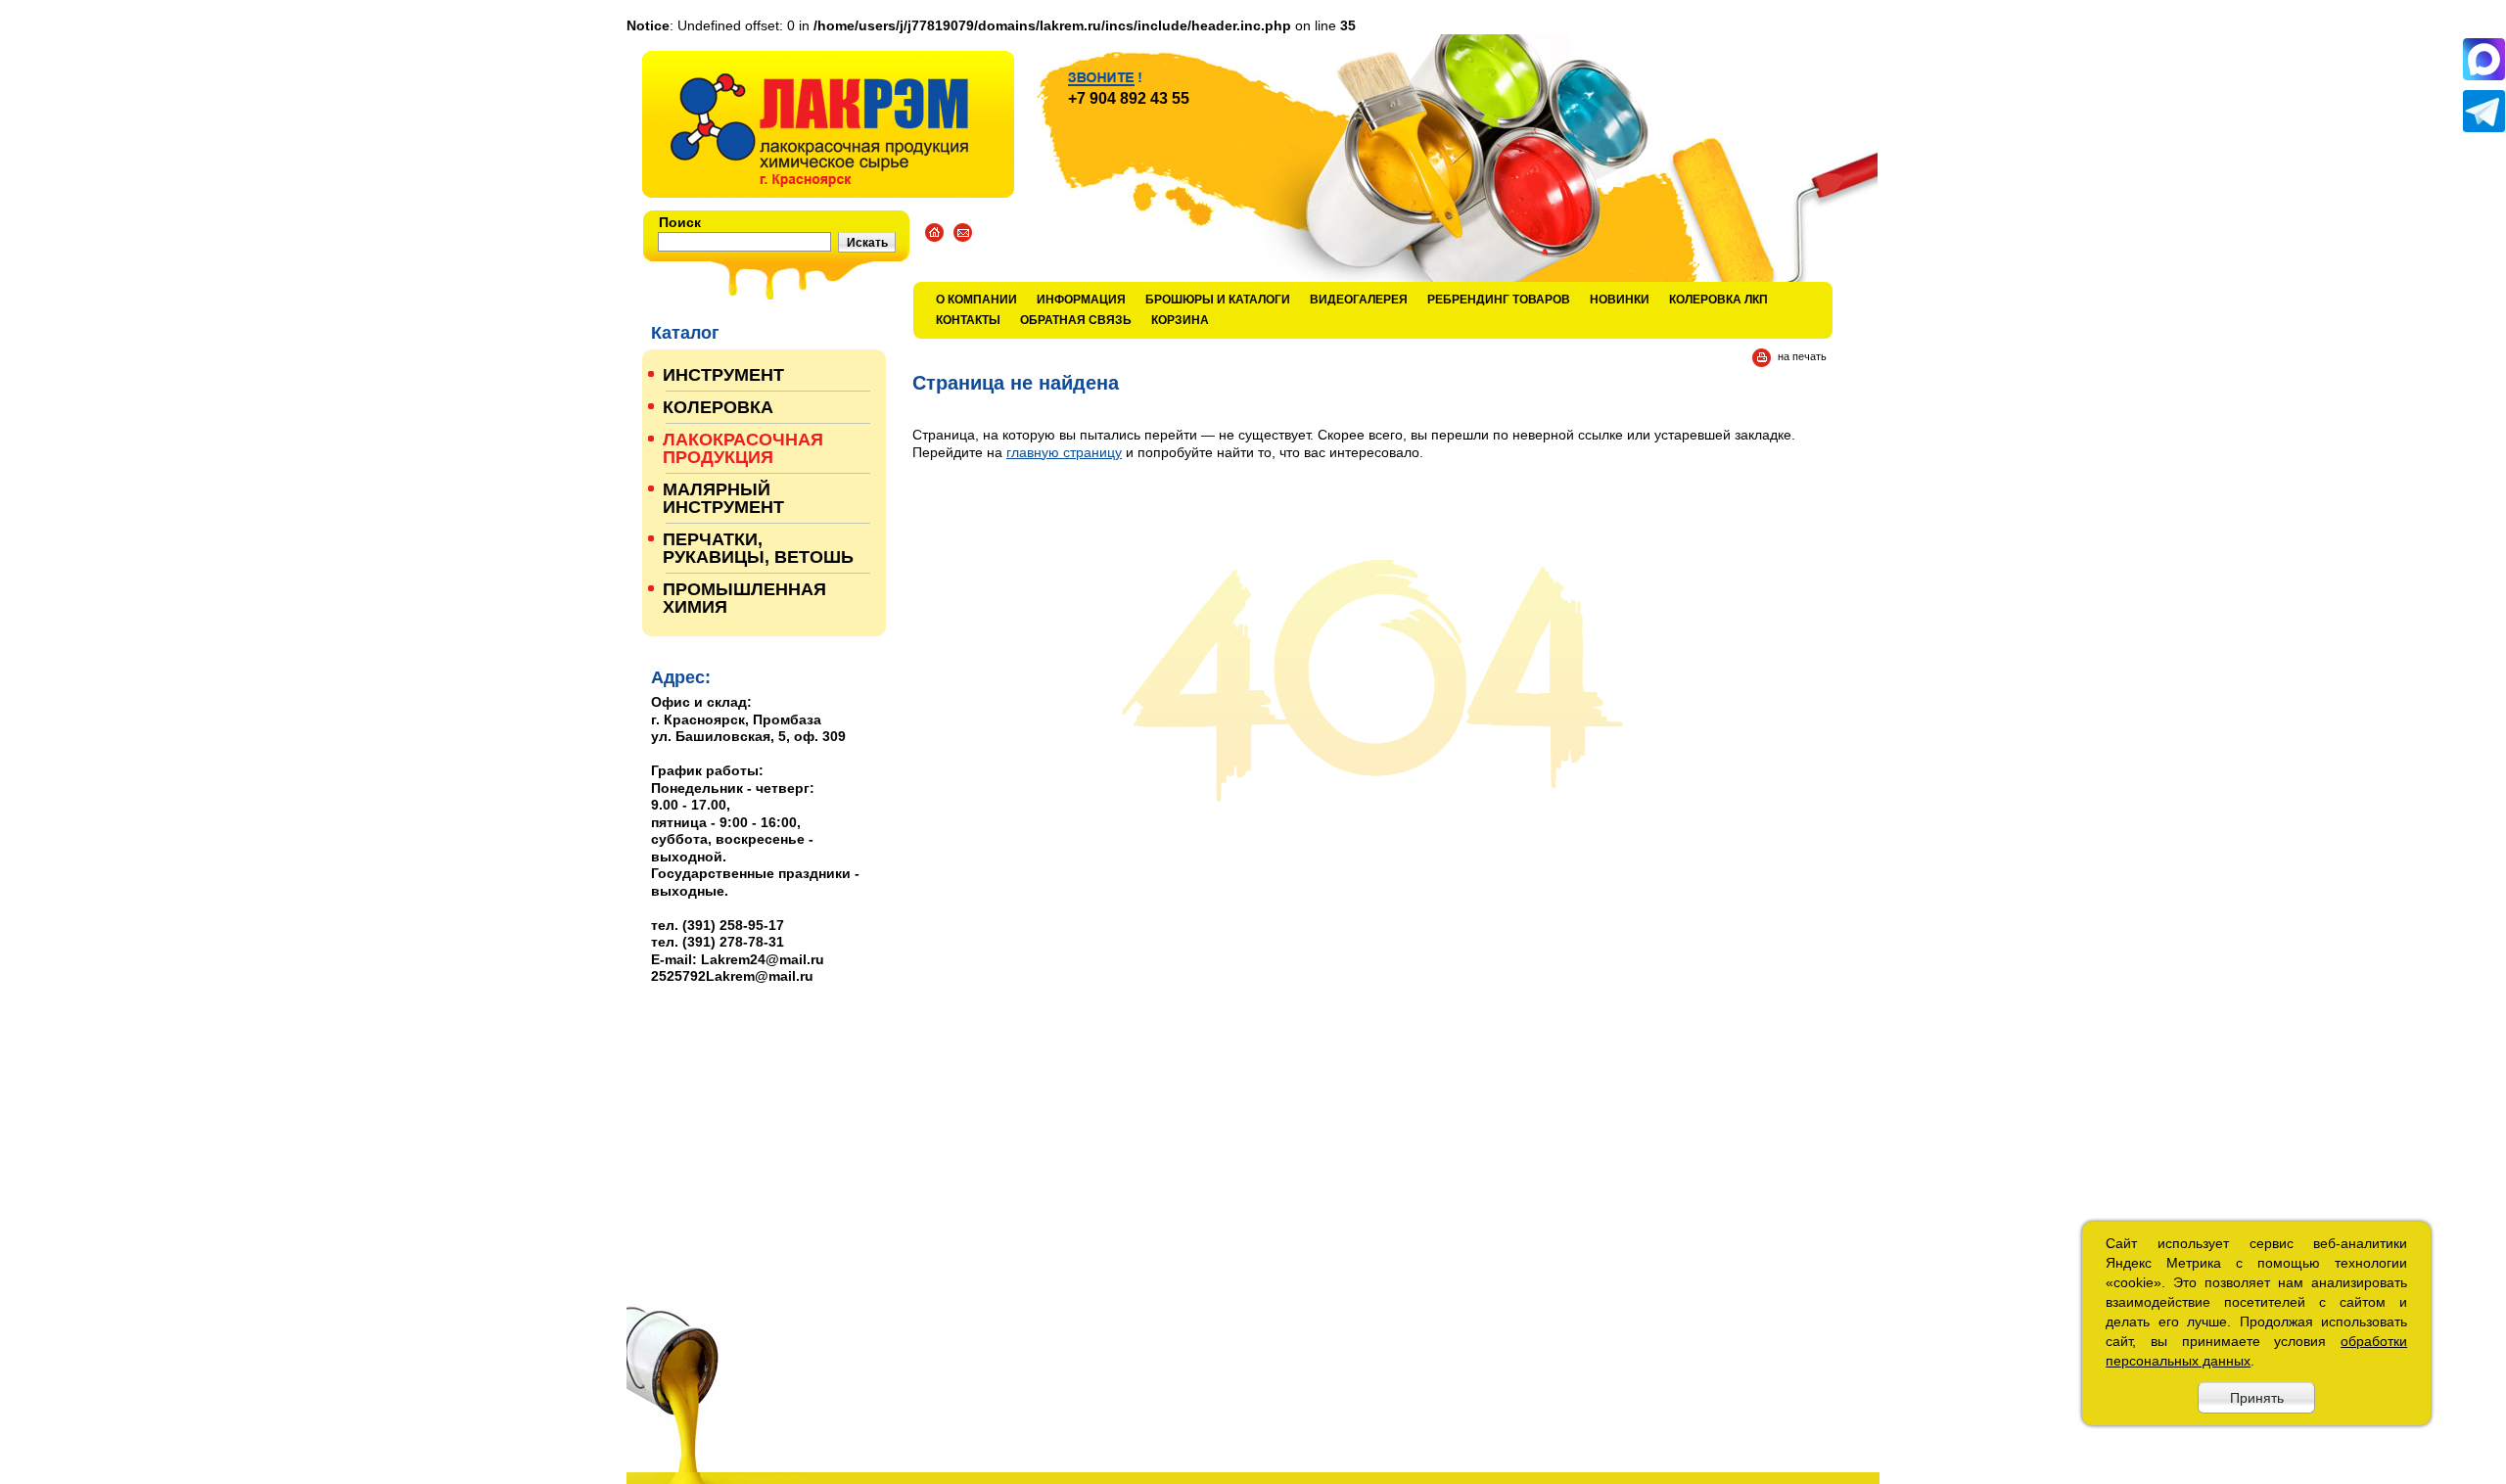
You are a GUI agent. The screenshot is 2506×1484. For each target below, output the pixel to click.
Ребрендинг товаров (1499, 300)
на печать (1802, 356)
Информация (1081, 300)
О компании (976, 300)
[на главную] (828, 124)
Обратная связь (1076, 320)
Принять (2257, 1398)
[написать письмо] (963, 232)
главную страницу (1064, 452)
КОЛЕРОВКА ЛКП (1718, 300)
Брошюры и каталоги (1218, 300)
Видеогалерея (1359, 300)
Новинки (1620, 300)
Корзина (1180, 320)
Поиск (680, 222)
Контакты (968, 320)
